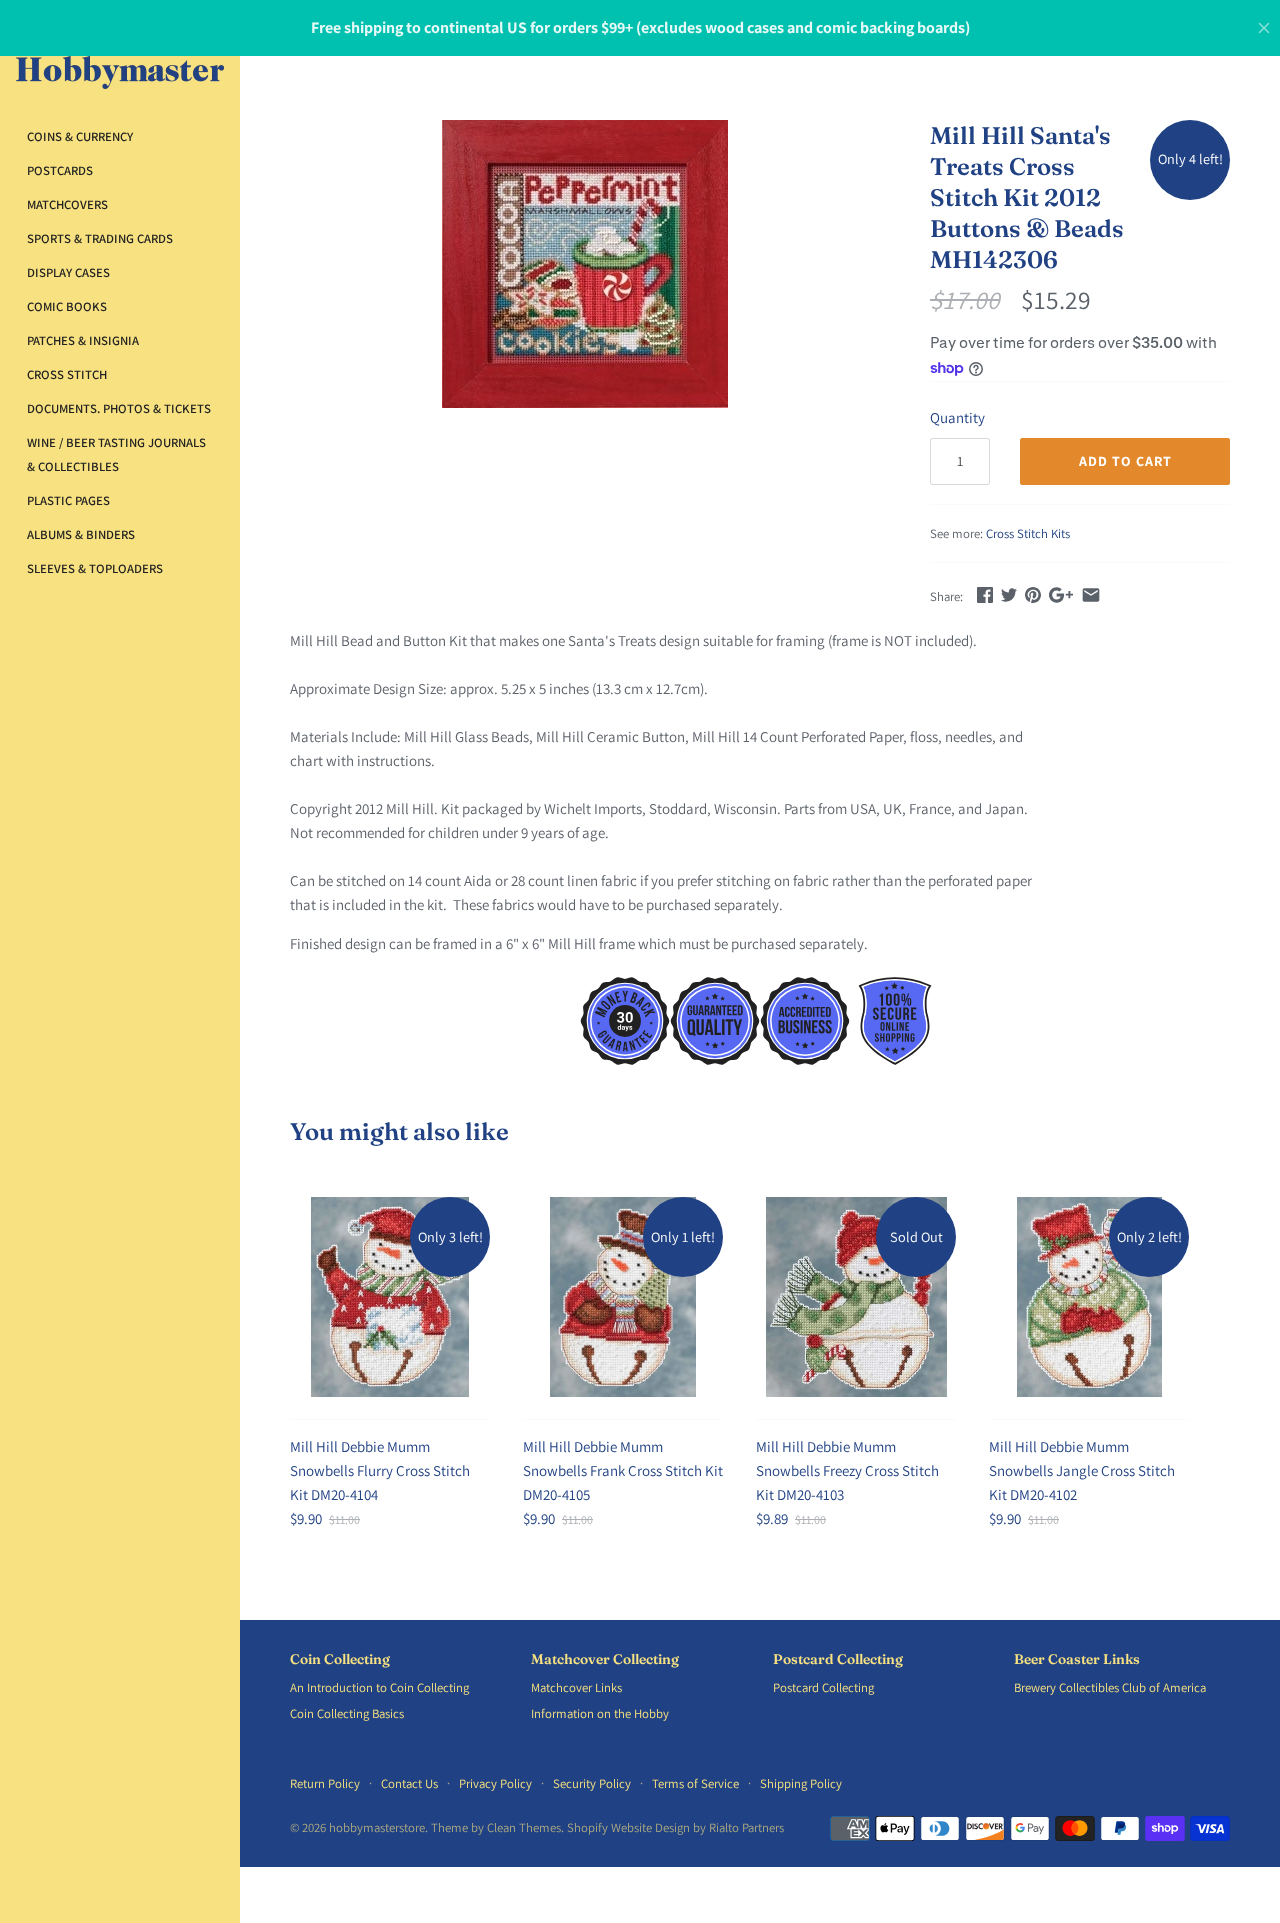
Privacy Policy (495, 1783)
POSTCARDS (60, 170)
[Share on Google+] (1061, 594)
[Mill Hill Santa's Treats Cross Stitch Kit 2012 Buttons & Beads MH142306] (585, 264)
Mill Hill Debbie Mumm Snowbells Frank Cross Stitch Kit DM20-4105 (623, 1470)
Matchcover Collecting (605, 1659)
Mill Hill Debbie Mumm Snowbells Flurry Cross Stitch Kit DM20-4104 (380, 1470)
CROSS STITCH (67, 374)
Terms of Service (695, 1783)
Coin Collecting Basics (347, 1713)
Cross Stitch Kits (1028, 533)
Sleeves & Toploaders (95, 568)
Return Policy (325, 1783)
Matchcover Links (576, 1687)
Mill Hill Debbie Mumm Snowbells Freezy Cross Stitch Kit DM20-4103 (847, 1470)
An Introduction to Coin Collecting (379, 1687)
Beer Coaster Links (1077, 1659)
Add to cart (1125, 461)
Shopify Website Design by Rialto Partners (675, 1827)
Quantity (957, 417)
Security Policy (592, 1783)
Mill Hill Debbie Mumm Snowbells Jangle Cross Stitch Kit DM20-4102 (1082, 1470)
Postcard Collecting (838, 1659)
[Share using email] (1091, 594)
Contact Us (409, 1783)
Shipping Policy (801, 1783)
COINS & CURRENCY (80, 136)
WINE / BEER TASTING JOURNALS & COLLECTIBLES (116, 454)
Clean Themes (524, 1827)
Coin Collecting (340, 1659)
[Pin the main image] (1033, 594)
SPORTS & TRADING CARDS (100, 238)
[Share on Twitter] (1009, 594)
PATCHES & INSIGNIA (83, 340)
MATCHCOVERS (67, 204)
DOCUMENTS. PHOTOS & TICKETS (119, 408)
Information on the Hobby (600, 1713)
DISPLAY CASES (68, 272)
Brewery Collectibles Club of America (1110, 1687)
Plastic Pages (68, 500)
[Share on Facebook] (985, 594)
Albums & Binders (81, 534)
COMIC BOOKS (67, 306)
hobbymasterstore (377, 1827)
